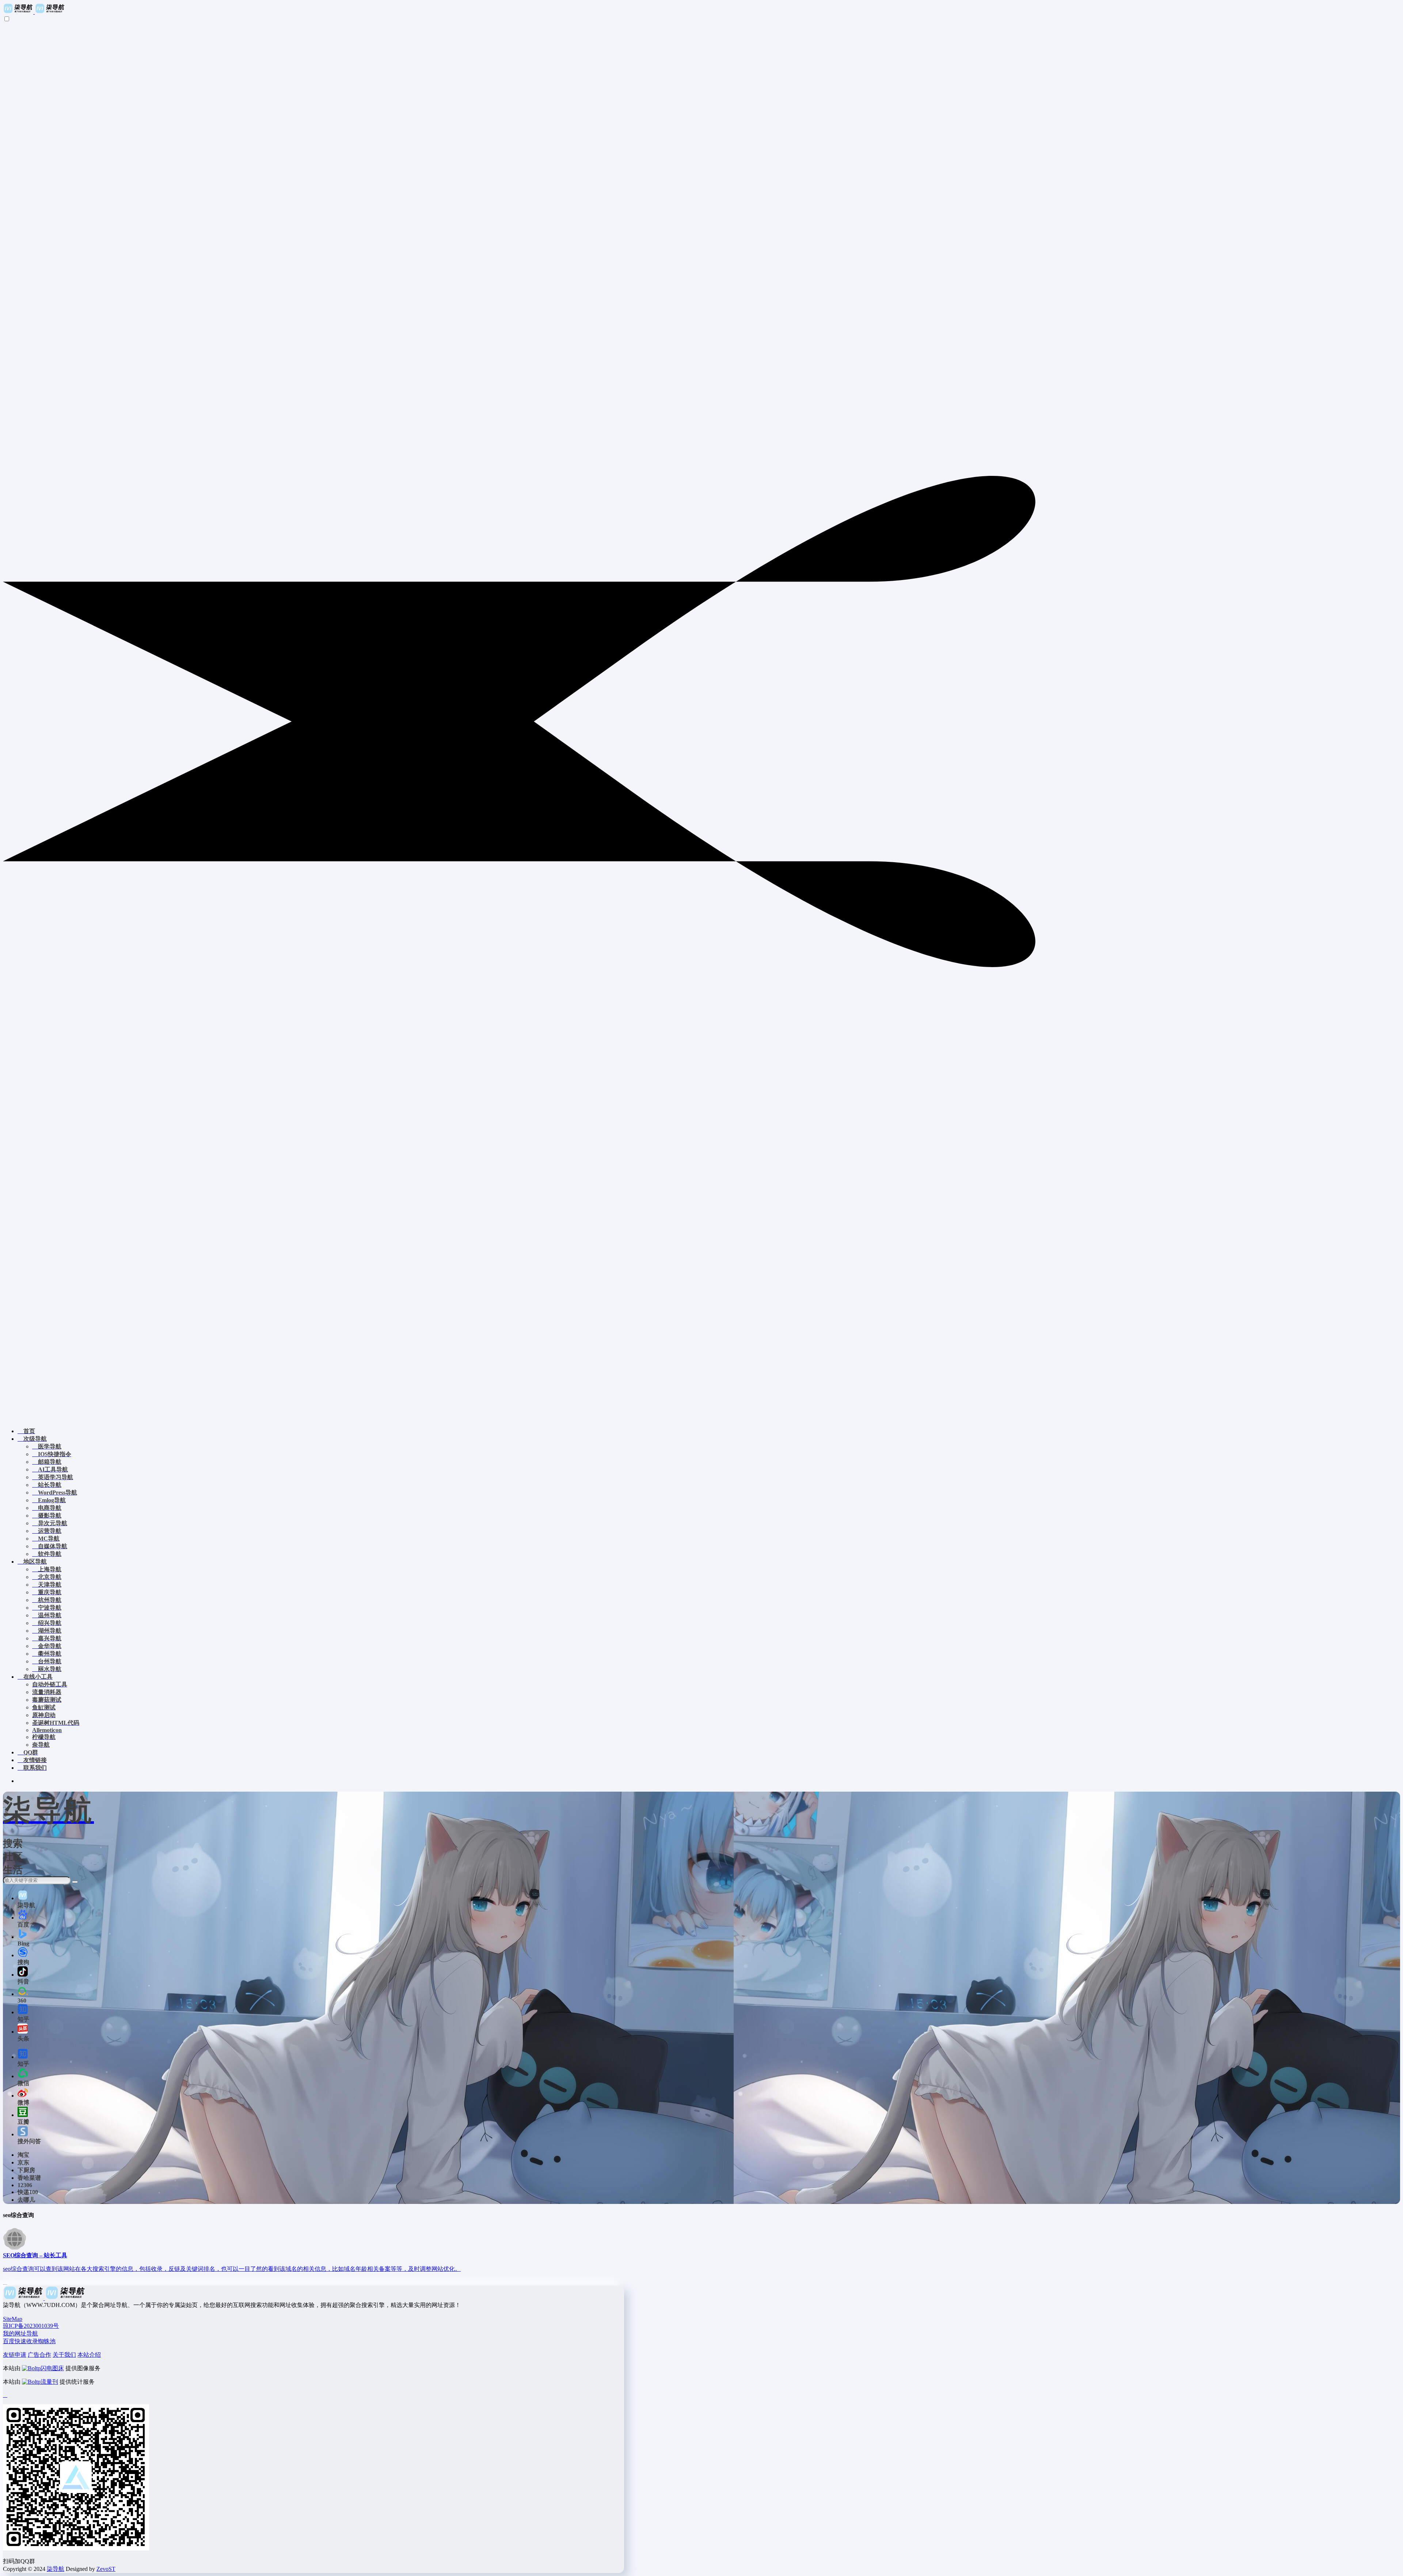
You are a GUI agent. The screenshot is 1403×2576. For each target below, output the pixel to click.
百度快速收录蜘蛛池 (29, 2341)
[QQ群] (5, 2395)
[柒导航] (34, 12)
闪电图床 (52, 2368)
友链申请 (15, 2355)
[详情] (5, 2282)
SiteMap (13, 2319)
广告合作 (39, 2355)
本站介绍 (89, 2355)
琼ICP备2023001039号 (31, 2326)
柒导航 (56, 2569)
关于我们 (64, 2355)
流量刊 (49, 2382)
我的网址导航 (20, 2333)
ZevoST (106, 2569)
